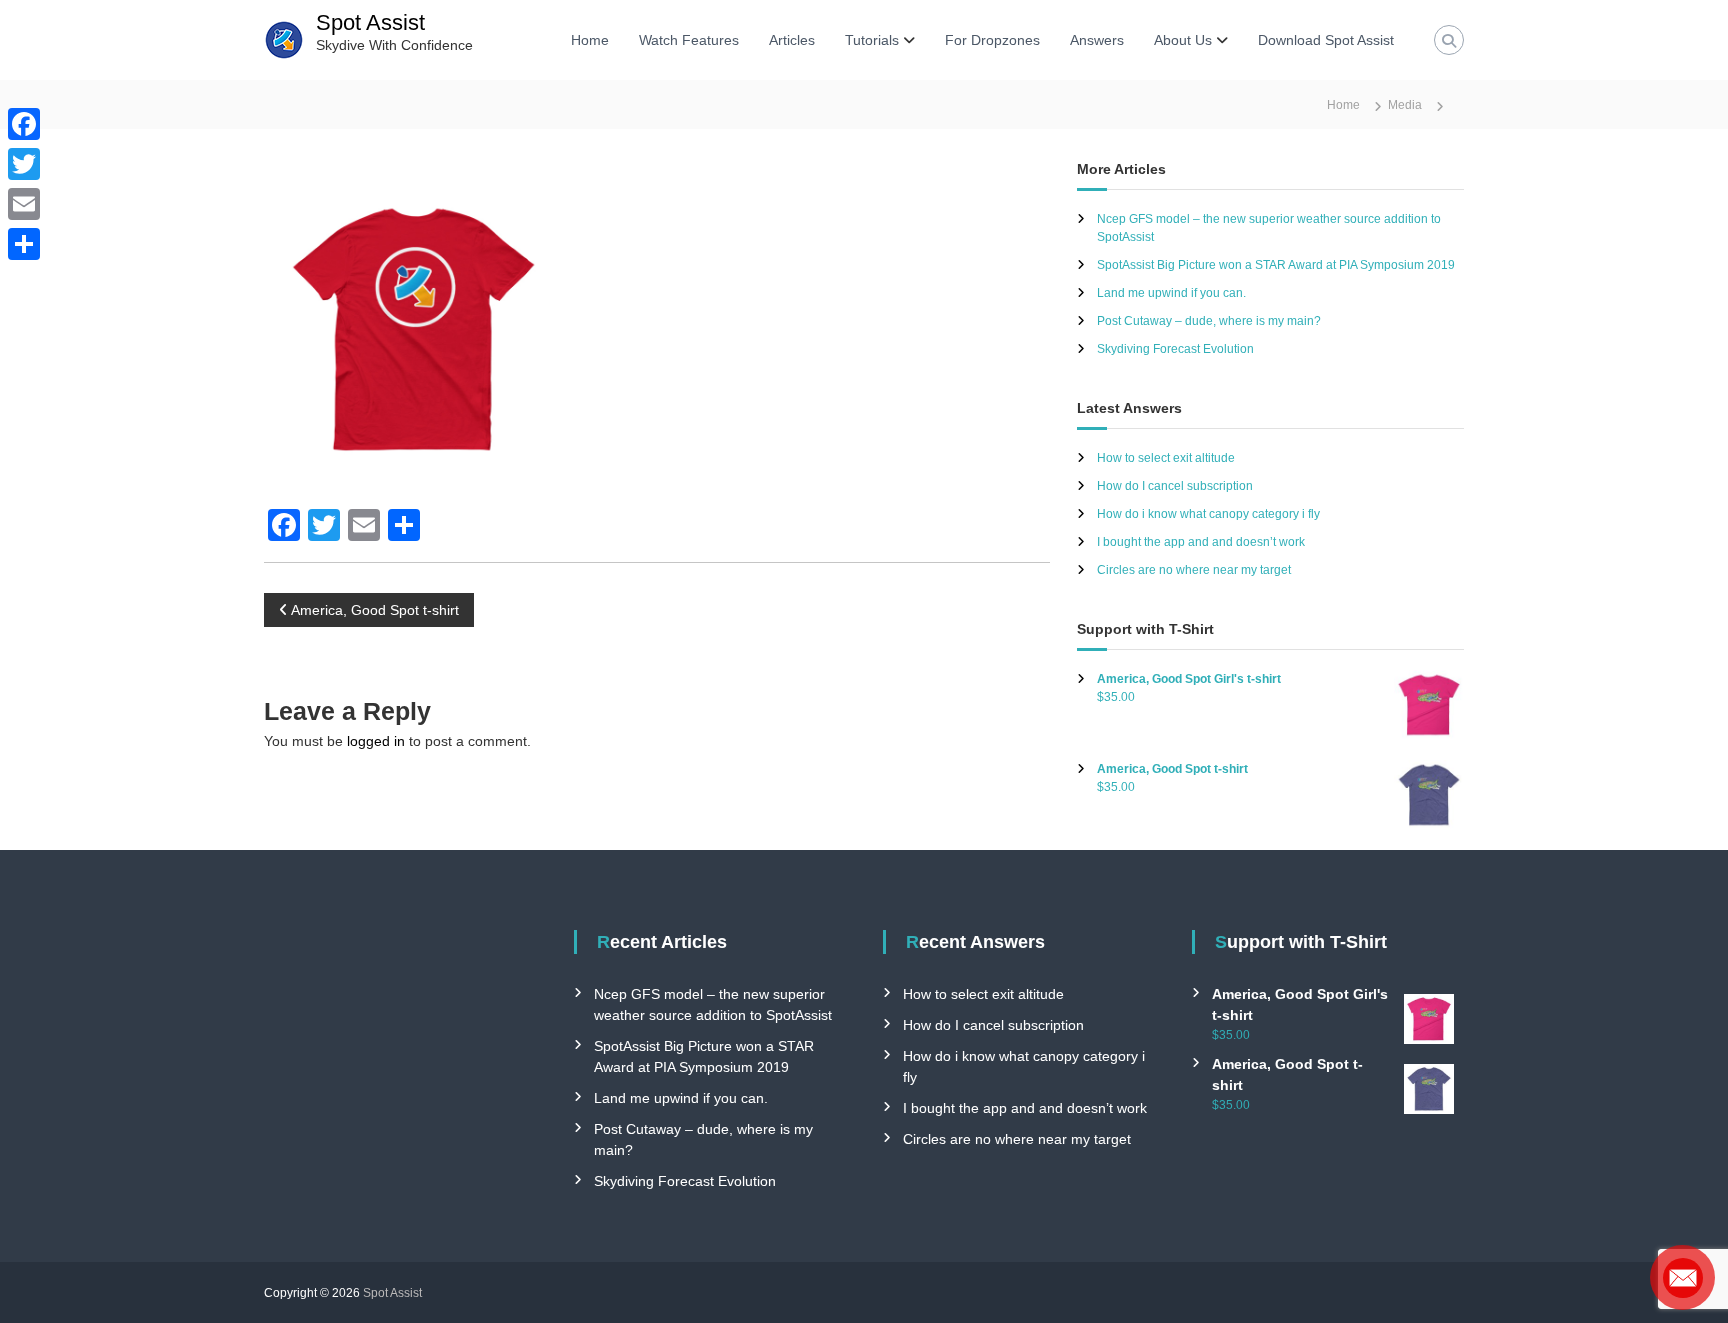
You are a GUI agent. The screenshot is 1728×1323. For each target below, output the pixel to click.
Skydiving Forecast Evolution (1175, 349)
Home (590, 40)
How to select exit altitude (1166, 458)
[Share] (24, 244)
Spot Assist (370, 22)
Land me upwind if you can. (1171, 293)
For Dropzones (992, 40)
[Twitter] (24, 164)
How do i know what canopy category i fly (1208, 514)
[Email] (24, 204)
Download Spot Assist (1326, 40)
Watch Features (689, 40)
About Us (1183, 40)
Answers (1097, 40)
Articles (792, 40)
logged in (376, 741)
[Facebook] (24, 124)
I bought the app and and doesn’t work (1201, 542)
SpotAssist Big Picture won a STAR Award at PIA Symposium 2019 (1276, 265)
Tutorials (872, 40)
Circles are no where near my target (1194, 570)
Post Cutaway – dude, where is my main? (1209, 321)
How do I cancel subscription (1175, 486)
